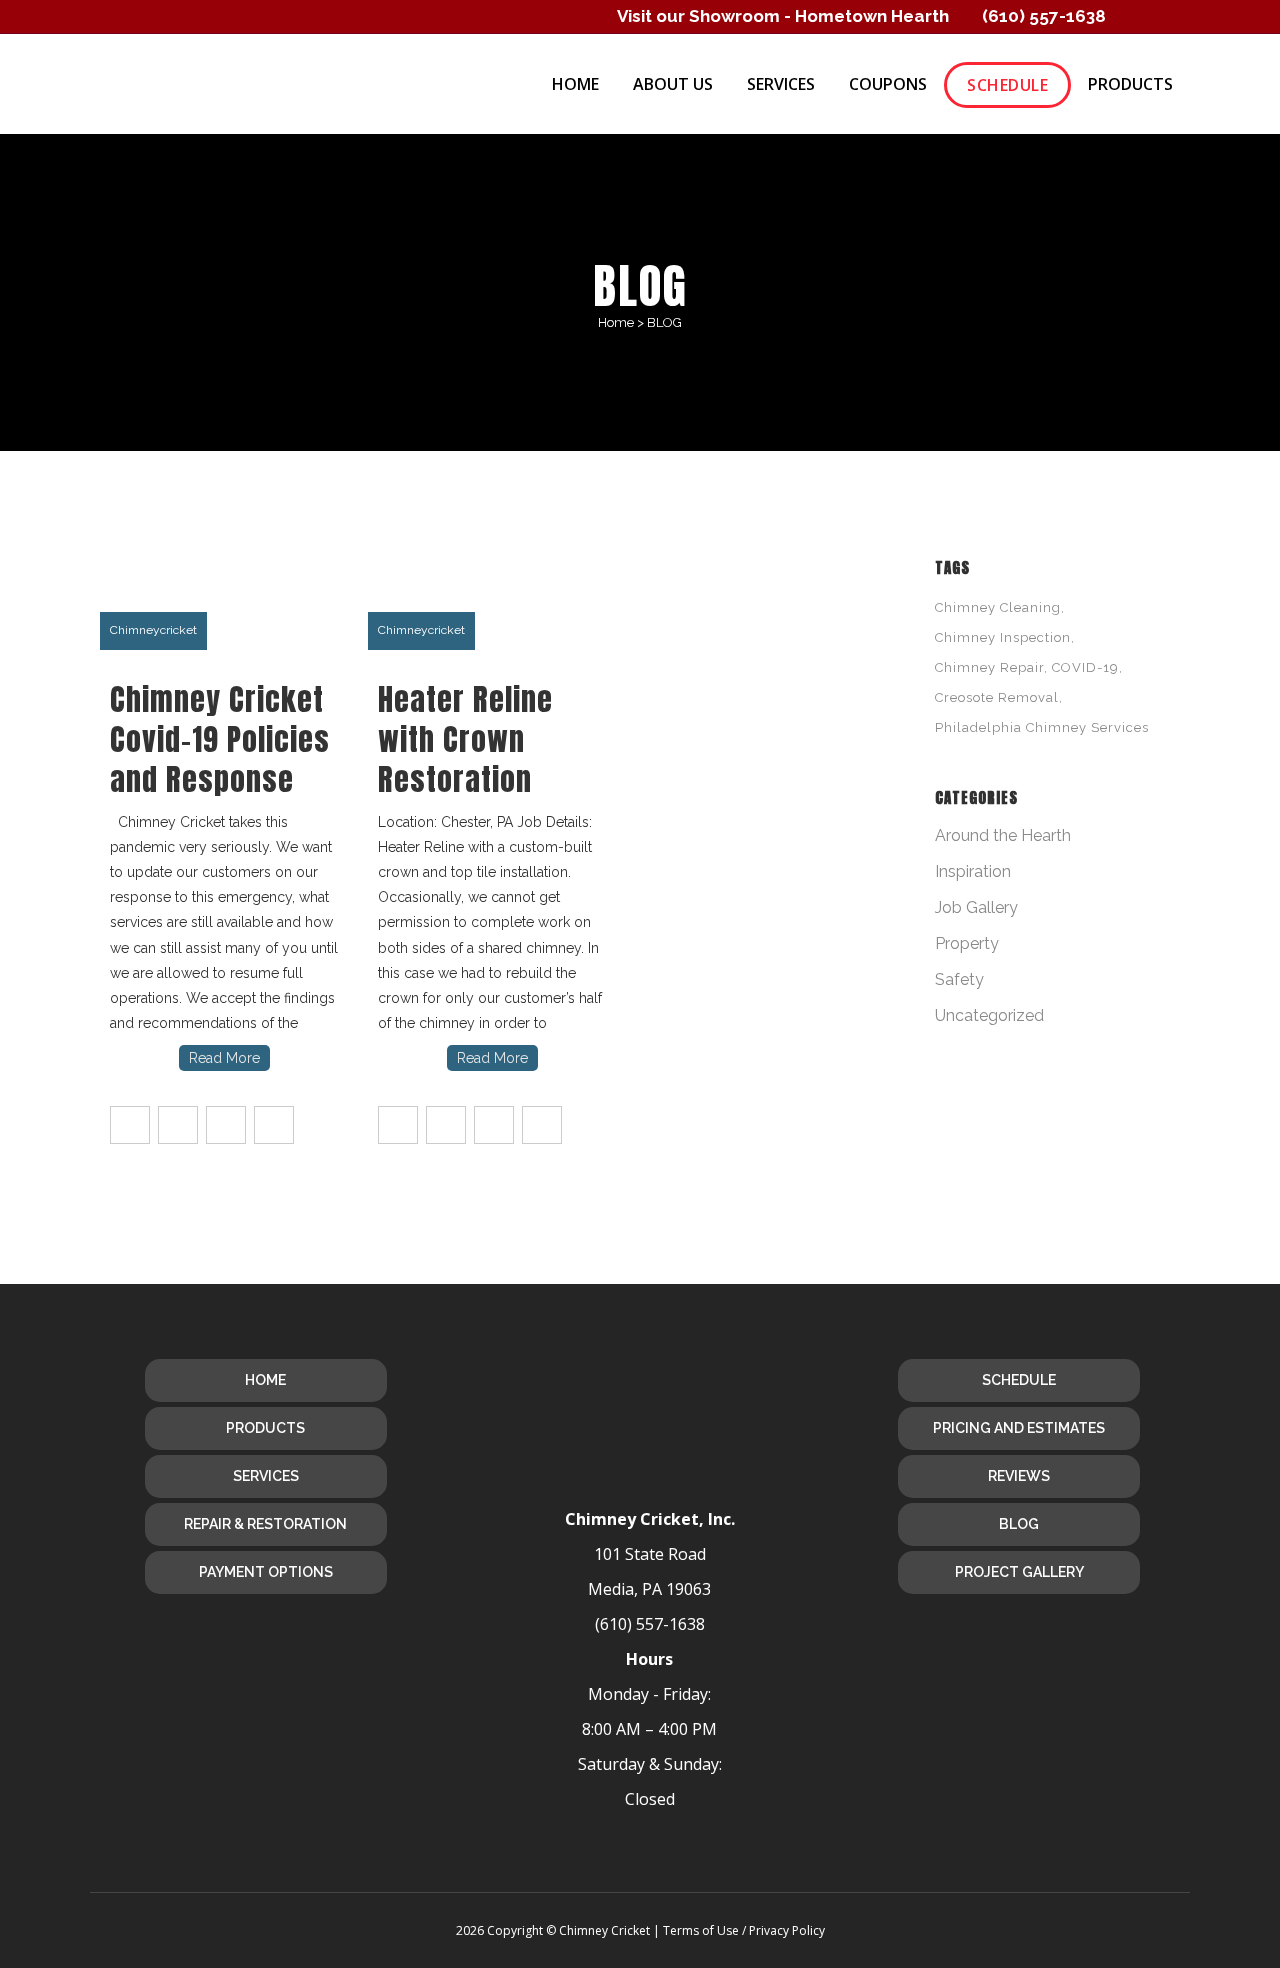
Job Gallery (976, 907)
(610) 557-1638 (1044, 16)
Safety (959, 979)
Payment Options (266, 1572)
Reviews (1019, 1476)
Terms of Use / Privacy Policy (744, 1930)
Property (967, 943)
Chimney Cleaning (998, 607)
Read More (224, 1058)
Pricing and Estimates (1019, 1428)
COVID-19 (1085, 667)
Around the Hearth (1003, 835)
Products (265, 1428)
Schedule (1019, 1380)
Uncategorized (989, 1015)
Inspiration (973, 871)
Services (266, 1476)
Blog (1019, 1524)
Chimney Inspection (1003, 637)
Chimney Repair (989, 667)
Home (616, 322)
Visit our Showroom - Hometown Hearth (783, 16)
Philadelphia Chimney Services (1042, 727)
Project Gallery (1019, 1572)
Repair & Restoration (265, 1524)
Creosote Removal (997, 697)
